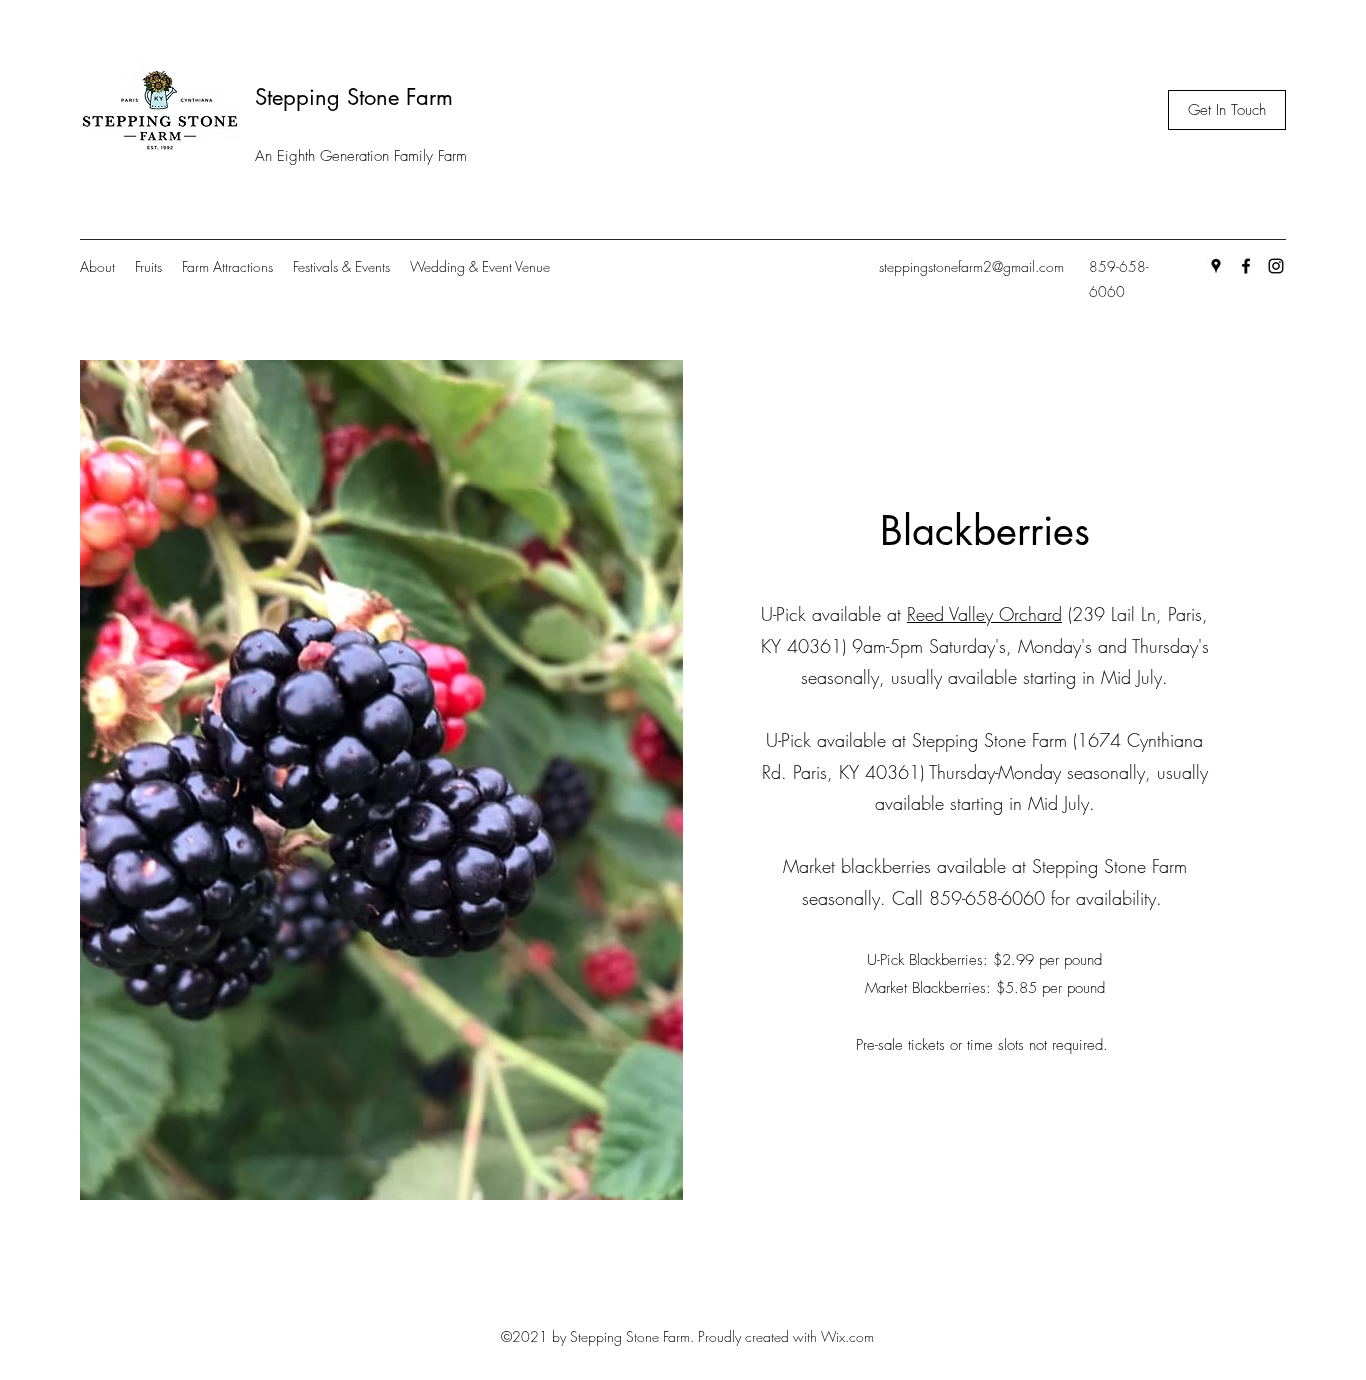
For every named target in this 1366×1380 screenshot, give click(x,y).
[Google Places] (1216, 266)
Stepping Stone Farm (354, 97)
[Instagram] (1276, 266)
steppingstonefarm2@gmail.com (971, 266)
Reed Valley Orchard (984, 614)
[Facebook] (1246, 266)
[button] (1227, 110)
